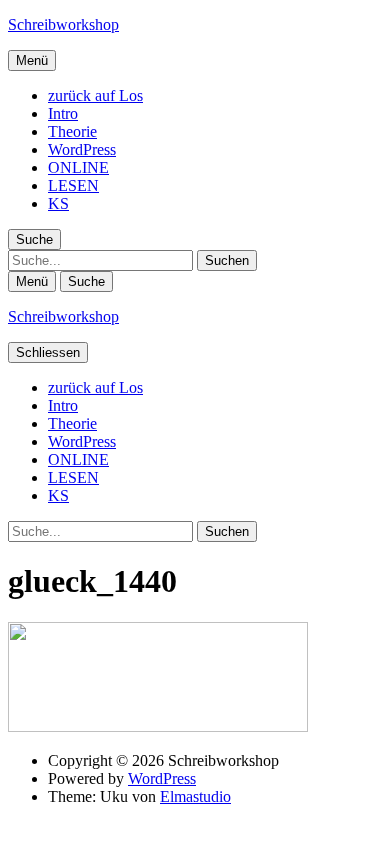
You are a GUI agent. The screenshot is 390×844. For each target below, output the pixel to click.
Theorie (72, 131)
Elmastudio (195, 796)
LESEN (73, 185)
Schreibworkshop (63, 24)
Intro (63, 113)
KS (58, 203)
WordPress (82, 149)
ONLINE (78, 167)
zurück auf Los (95, 95)
